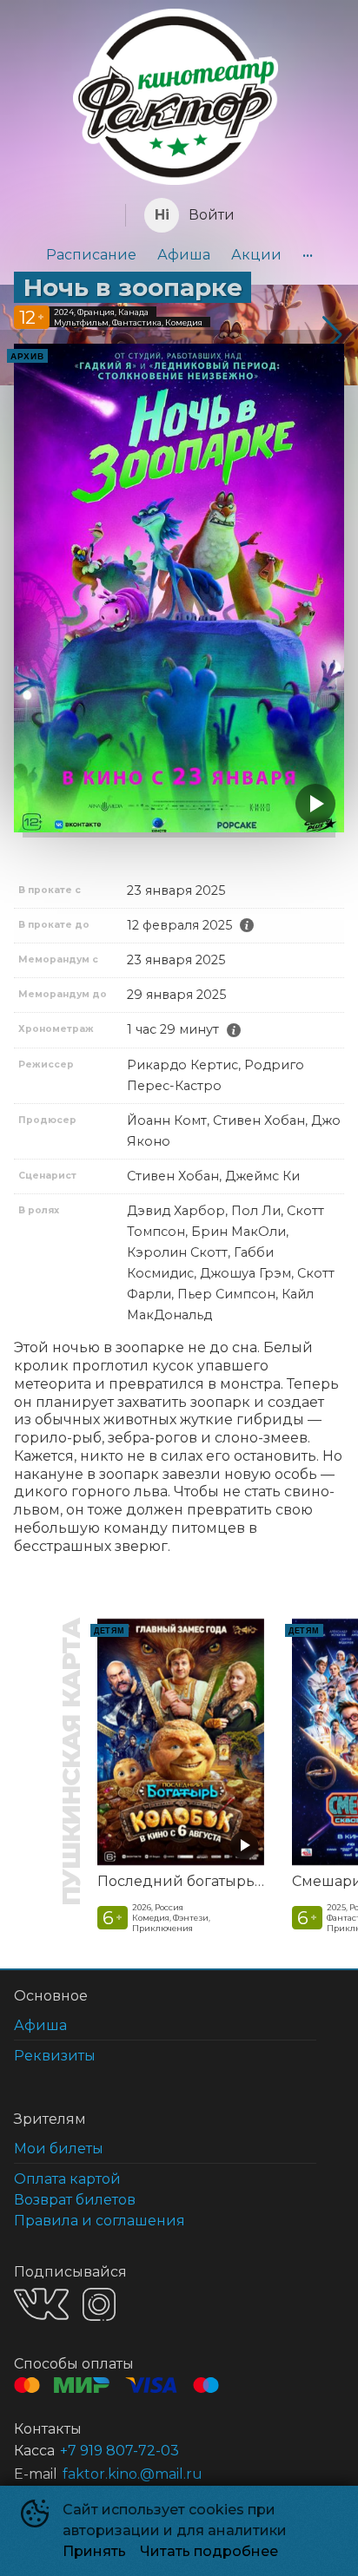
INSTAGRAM (99, 2304)
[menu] (179, 255)
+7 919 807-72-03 (119, 2451)
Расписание (91, 255)
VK (41, 2304)
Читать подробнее (209, 2551)
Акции (256, 255)
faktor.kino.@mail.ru (133, 2474)
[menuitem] (91, 255)
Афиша (184, 255)
